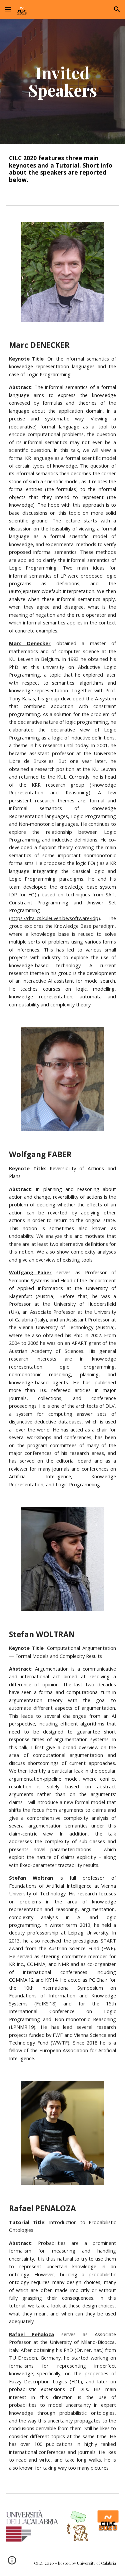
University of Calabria (96, 2563)
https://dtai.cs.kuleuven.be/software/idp (54, 918)
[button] (8, 9)
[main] (63, 81)
